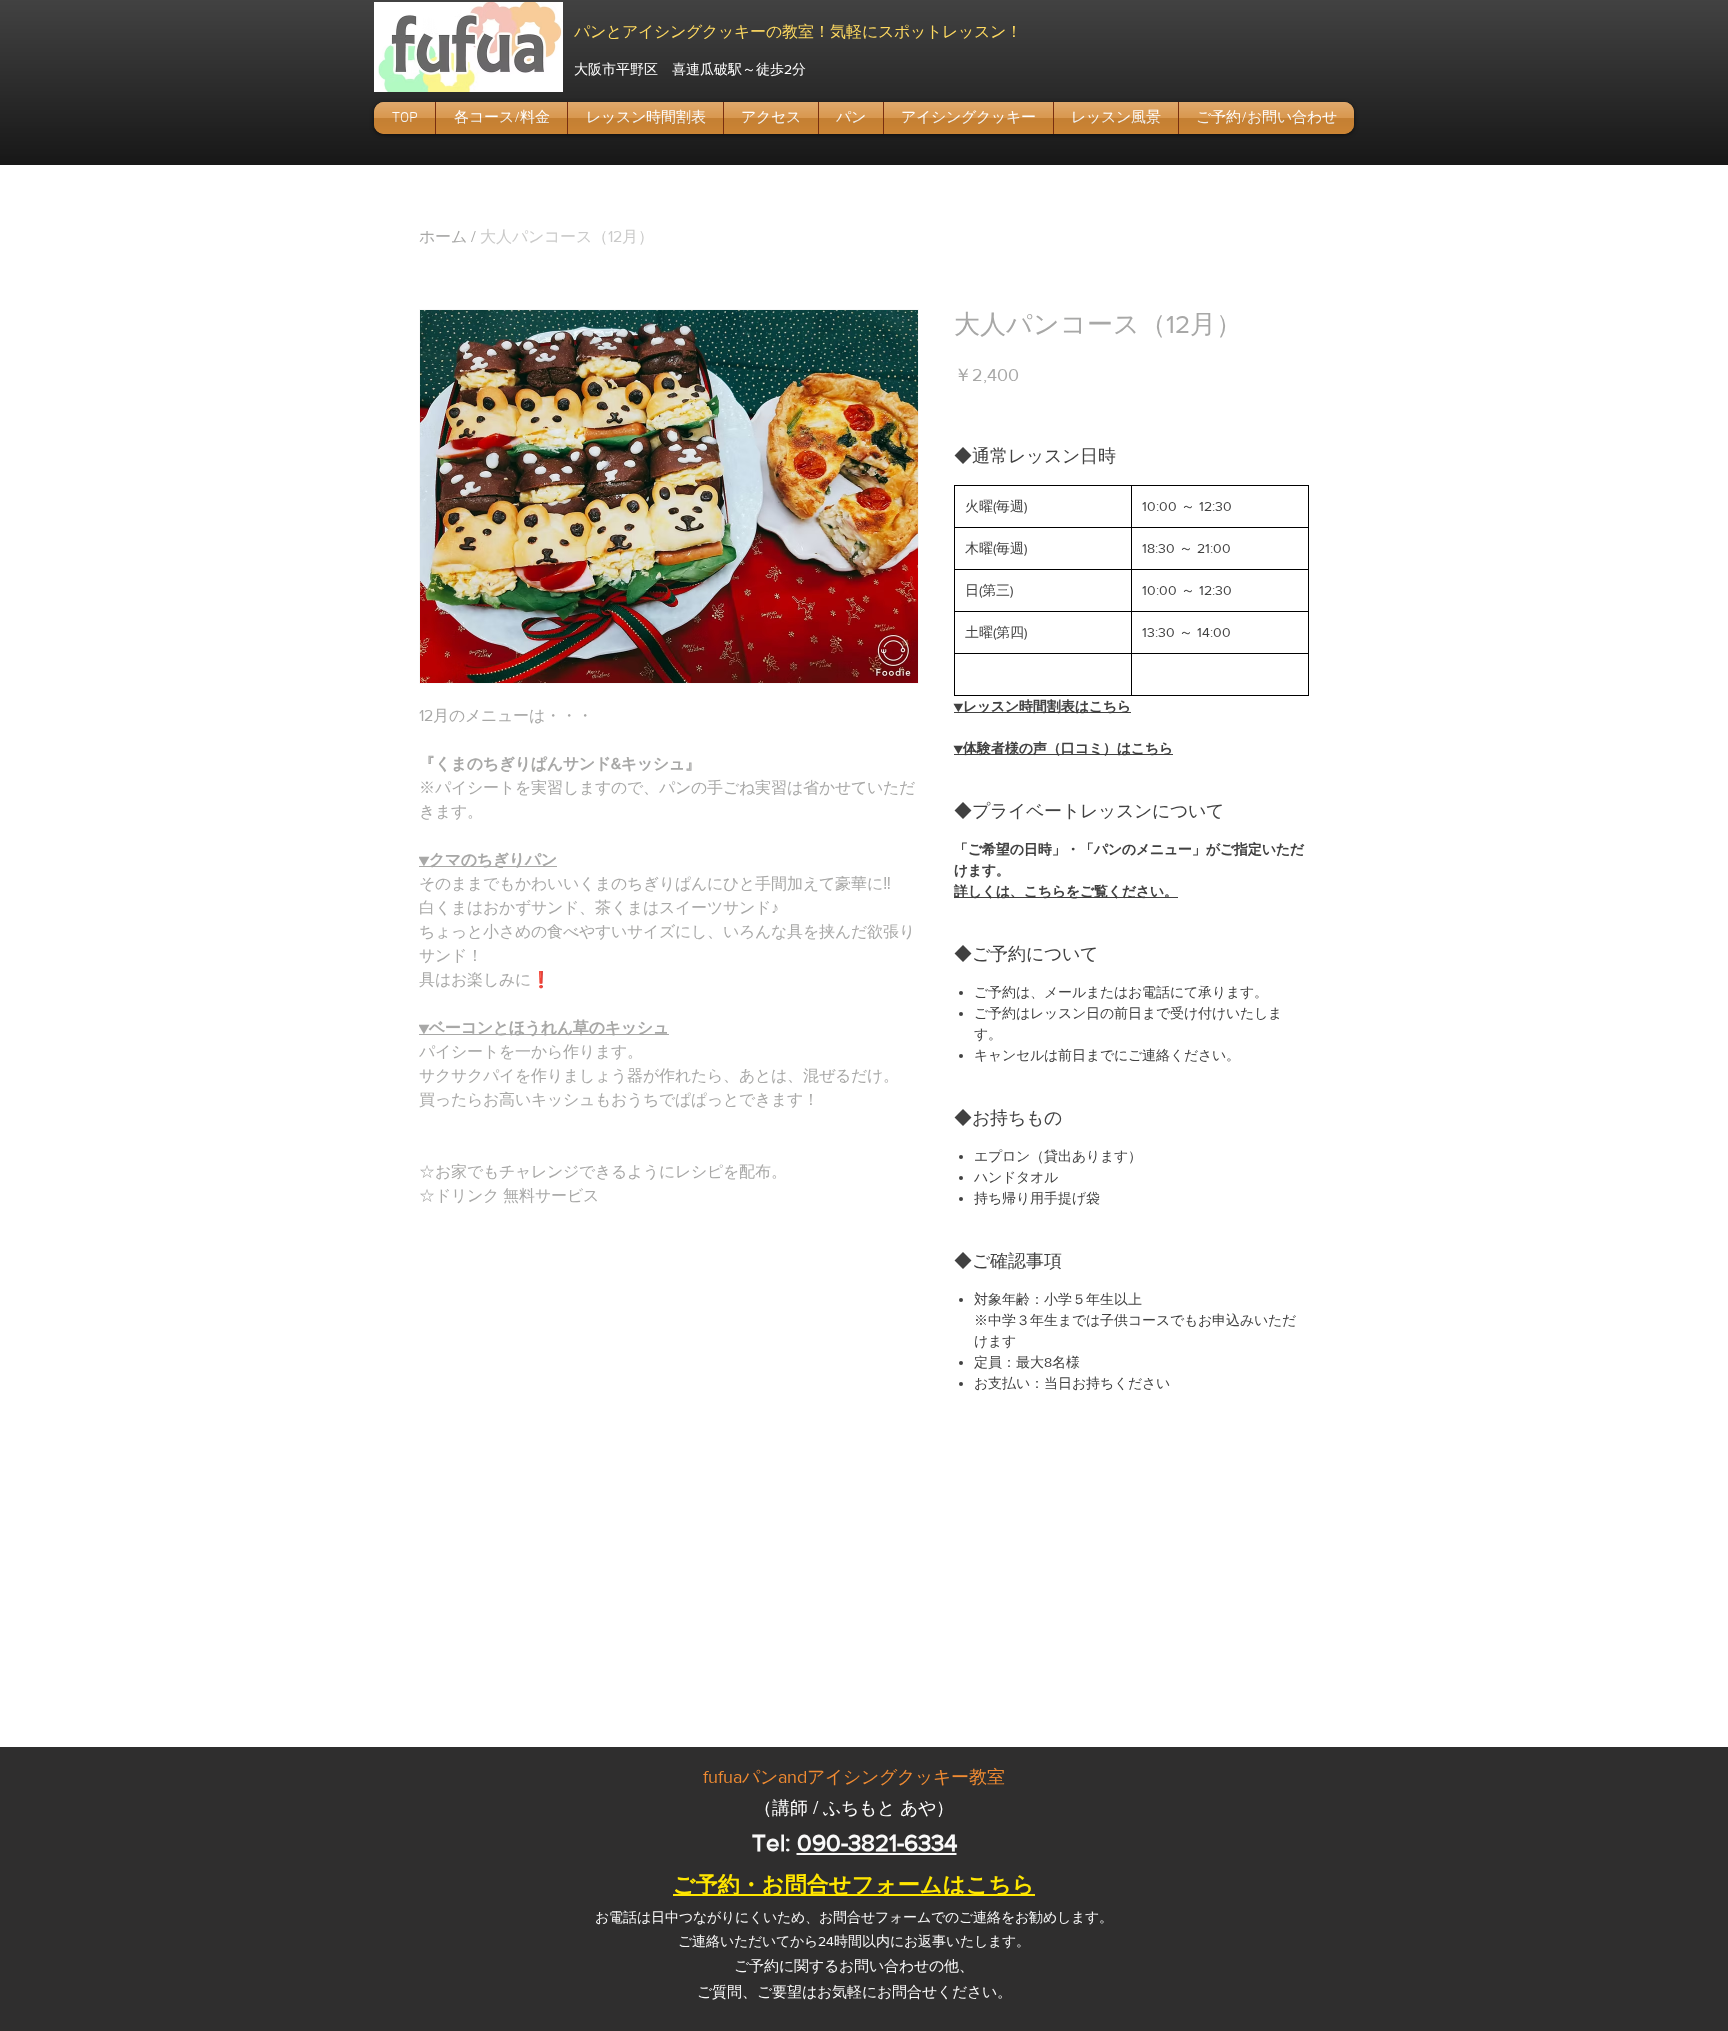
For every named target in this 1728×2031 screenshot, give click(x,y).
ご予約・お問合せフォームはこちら (854, 1884)
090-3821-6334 (877, 1842)
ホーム (443, 236)
